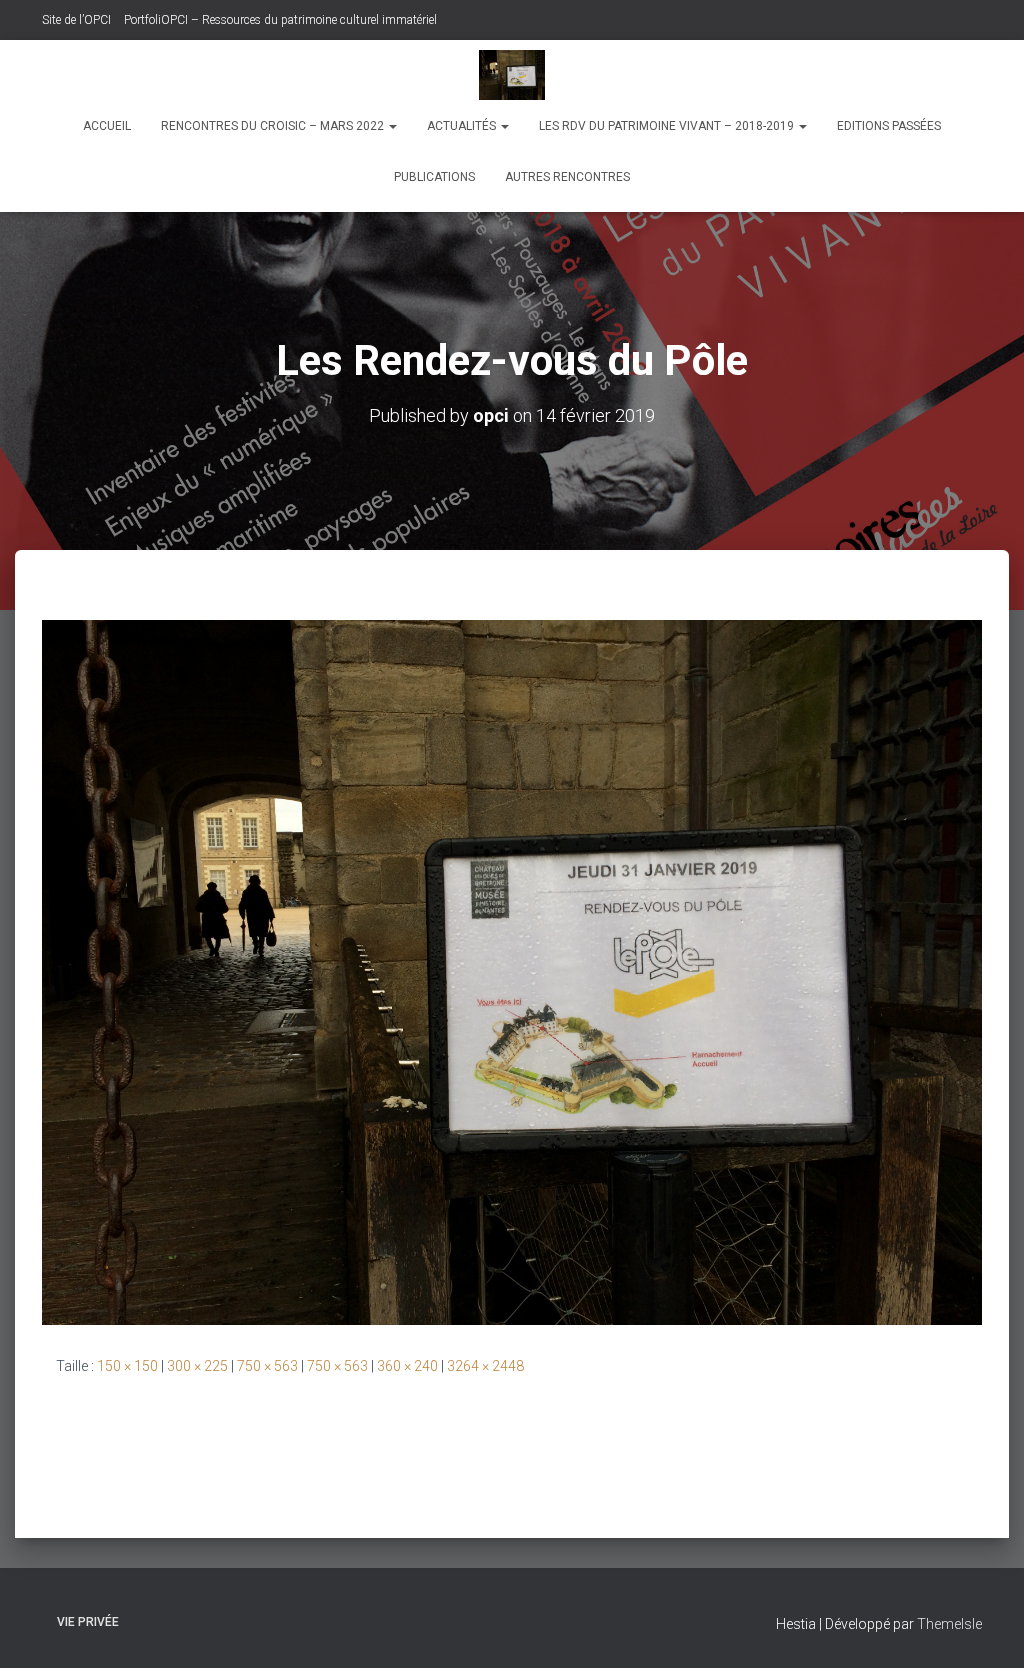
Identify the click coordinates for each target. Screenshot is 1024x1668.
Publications (434, 177)
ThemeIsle (949, 1624)
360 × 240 (407, 1366)
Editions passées (889, 126)
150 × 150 (127, 1366)
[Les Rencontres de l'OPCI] (512, 75)
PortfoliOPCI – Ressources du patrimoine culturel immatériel (280, 20)
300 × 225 (197, 1366)
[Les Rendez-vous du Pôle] (512, 971)
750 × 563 (267, 1366)
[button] (392, 126)
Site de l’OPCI (76, 20)
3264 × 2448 (485, 1366)
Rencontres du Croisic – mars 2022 (274, 126)
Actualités (463, 126)
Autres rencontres (567, 177)
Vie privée (88, 1622)
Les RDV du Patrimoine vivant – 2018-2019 (668, 126)
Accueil (107, 126)
